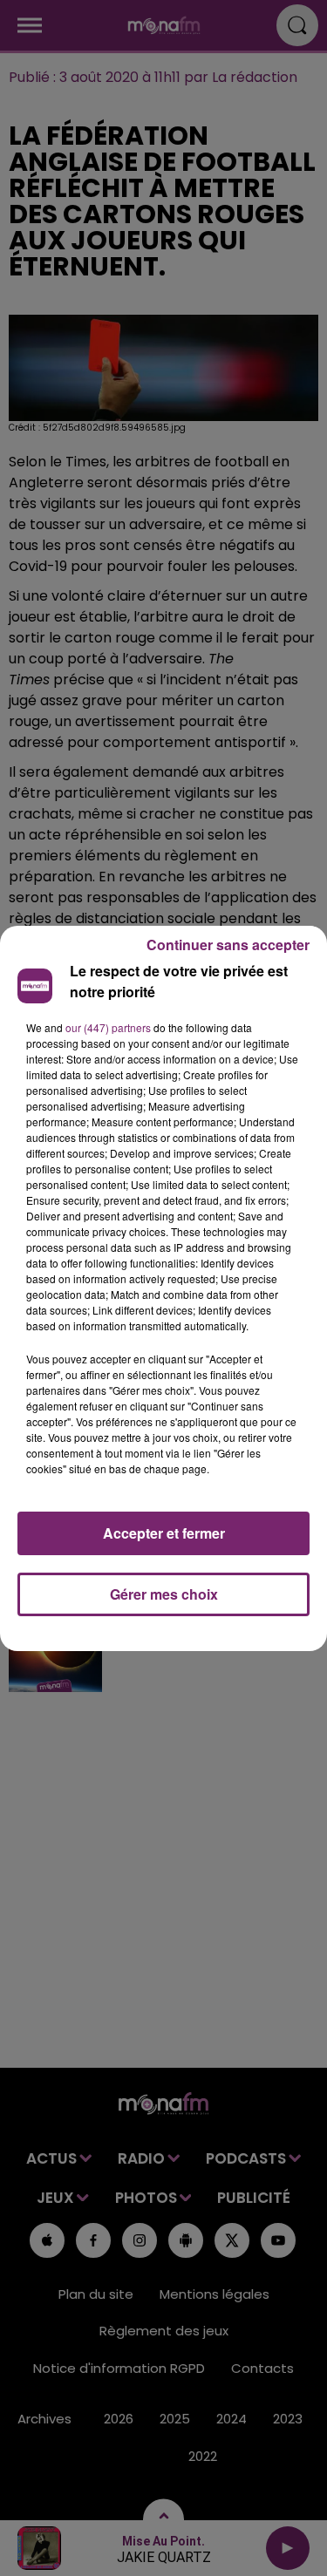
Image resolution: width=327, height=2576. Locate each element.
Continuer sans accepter (228, 945)
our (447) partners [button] (108, 1027)
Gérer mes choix (164, 1594)
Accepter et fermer (164, 1533)
